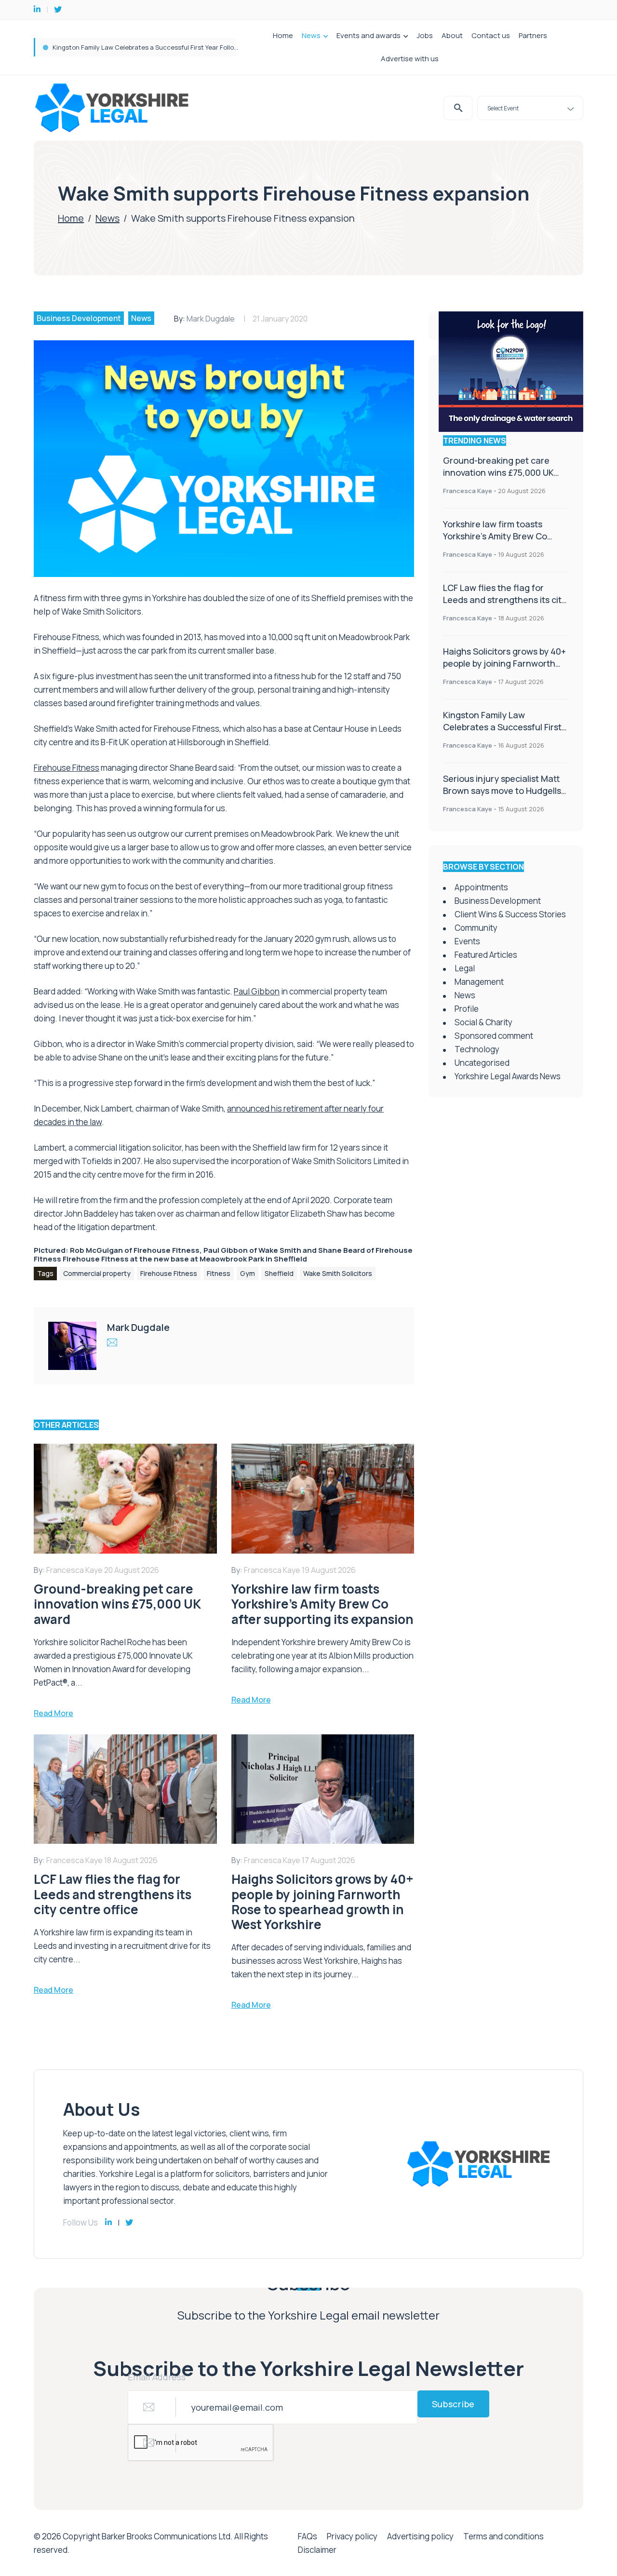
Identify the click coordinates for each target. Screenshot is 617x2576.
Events (467, 941)
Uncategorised (482, 1063)
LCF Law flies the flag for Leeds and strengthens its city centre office (505, 600)
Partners (533, 35)
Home (283, 35)
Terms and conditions (503, 2536)
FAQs (308, 2536)
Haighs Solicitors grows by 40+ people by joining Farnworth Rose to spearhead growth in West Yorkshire (504, 669)
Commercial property (97, 1273)
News (311, 35)
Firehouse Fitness (169, 1273)
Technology (477, 1049)
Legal (465, 968)
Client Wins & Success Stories (510, 914)
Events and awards (369, 35)
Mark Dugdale (211, 319)
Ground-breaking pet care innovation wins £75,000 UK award (143, 47)
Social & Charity (483, 1022)
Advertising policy (420, 2536)
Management (479, 982)
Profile (467, 1009)
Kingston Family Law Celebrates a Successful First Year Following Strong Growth (503, 727)
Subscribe (453, 2404)
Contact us (491, 35)
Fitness (219, 1273)
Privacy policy (352, 2536)
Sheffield (279, 1273)
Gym (248, 1273)
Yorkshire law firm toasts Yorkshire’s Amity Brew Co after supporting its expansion (504, 536)
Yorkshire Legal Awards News (508, 1076)
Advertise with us (410, 59)
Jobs (425, 35)
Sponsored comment (494, 1036)
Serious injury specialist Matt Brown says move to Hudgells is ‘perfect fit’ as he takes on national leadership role (502, 797)
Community (476, 928)
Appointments (481, 887)
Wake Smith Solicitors (338, 1273)
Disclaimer (317, 2550)
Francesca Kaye (468, 491)
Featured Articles (486, 955)
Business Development (79, 318)
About (452, 35)
